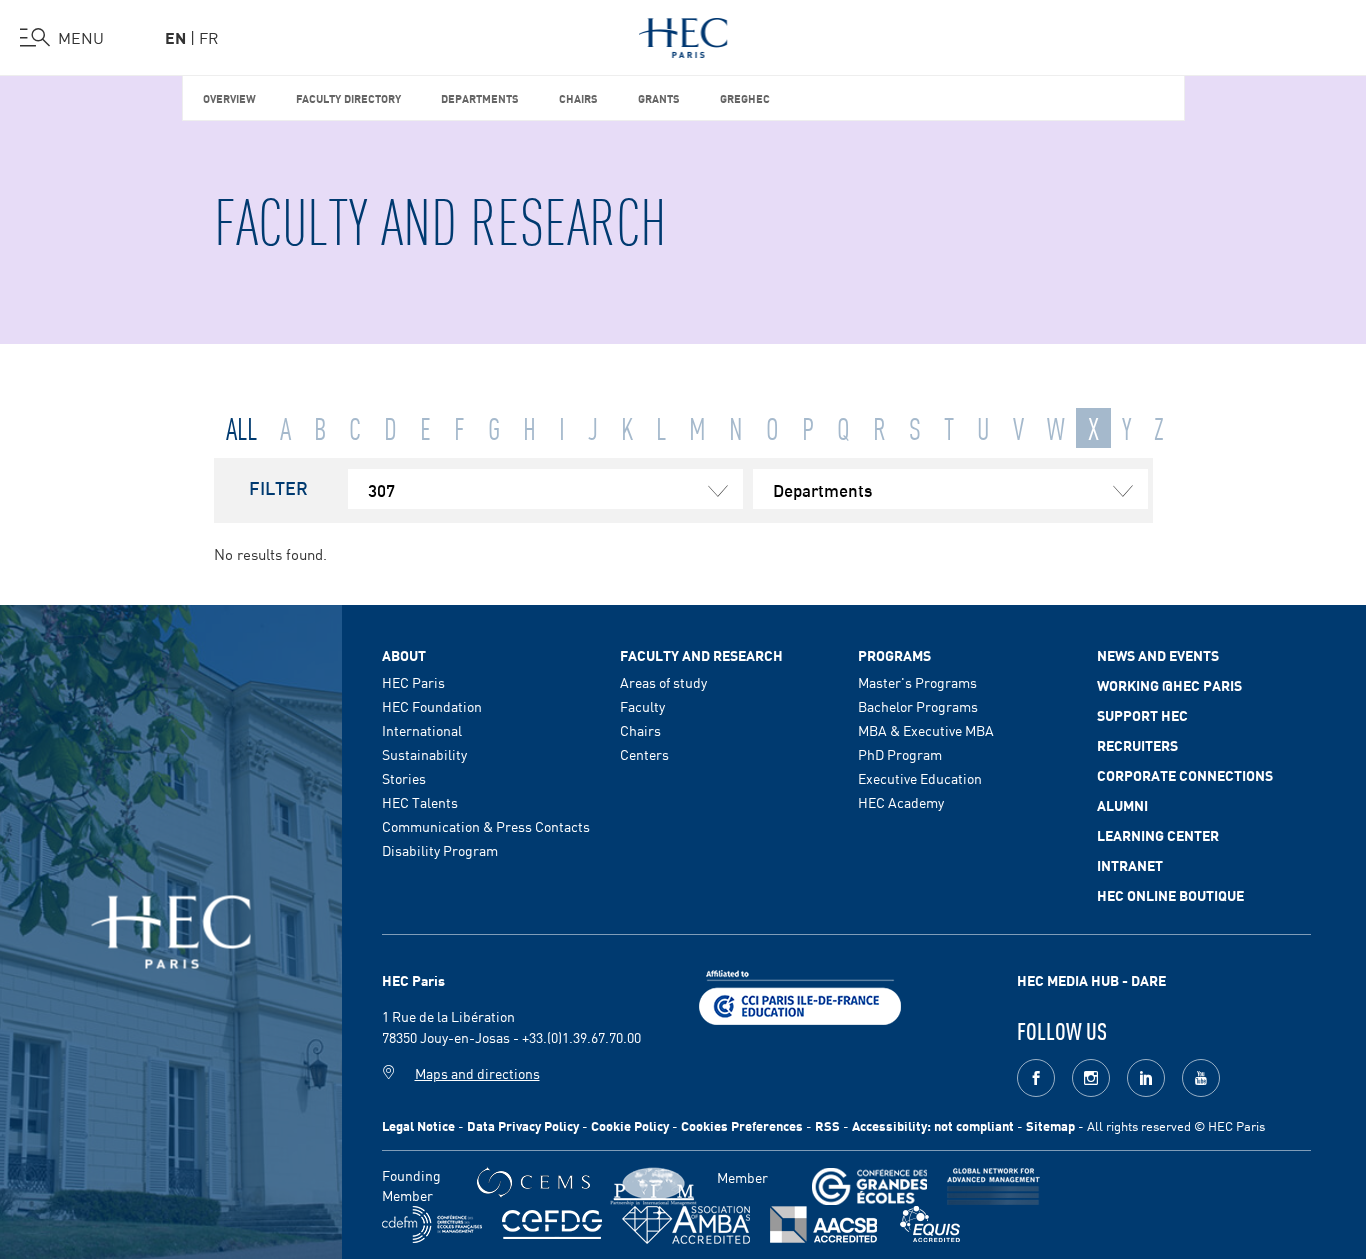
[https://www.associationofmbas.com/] (686, 1225)
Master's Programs (917, 682)
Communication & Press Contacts (486, 826)
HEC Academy (901, 802)
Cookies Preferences (742, 1125)
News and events (1158, 655)
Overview (229, 97)
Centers (644, 754)
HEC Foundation (432, 706)
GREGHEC (745, 97)
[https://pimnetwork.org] (653, 1186)
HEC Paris (413, 682)
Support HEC (1142, 715)
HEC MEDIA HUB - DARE (1091, 980)
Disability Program (440, 850)
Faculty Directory (348, 97)
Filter (278, 487)
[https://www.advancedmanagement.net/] (993, 1186)
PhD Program (900, 754)
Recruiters (1137, 745)
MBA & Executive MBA (926, 730)
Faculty (642, 706)
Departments (480, 97)
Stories (404, 778)
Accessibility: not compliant (933, 1125)
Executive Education (920, 778)
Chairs (578, 97)
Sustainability (424, 754)
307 (381, 489)
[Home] (683, 34)
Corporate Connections (1185, 775)
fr (209, 37)
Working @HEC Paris (1169, 685)
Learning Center (1158, 835)
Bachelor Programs (918, 706)
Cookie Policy (630, 1125)
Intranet (1130, 865)
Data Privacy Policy (523, 1125)
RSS (827, 1125)
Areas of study (663, 682)
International (422, 730)
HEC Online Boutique (1170, 895)
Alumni (1122, 805)
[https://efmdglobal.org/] (930, 1224)
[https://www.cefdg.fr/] (552, 1224)
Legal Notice (418, 1125)
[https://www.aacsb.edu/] (823, 1224)
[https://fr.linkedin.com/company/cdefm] (432, 1224)
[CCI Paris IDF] (800, 995)
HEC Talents (420, 802)
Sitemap (1050, 1125)
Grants (659, 97)
